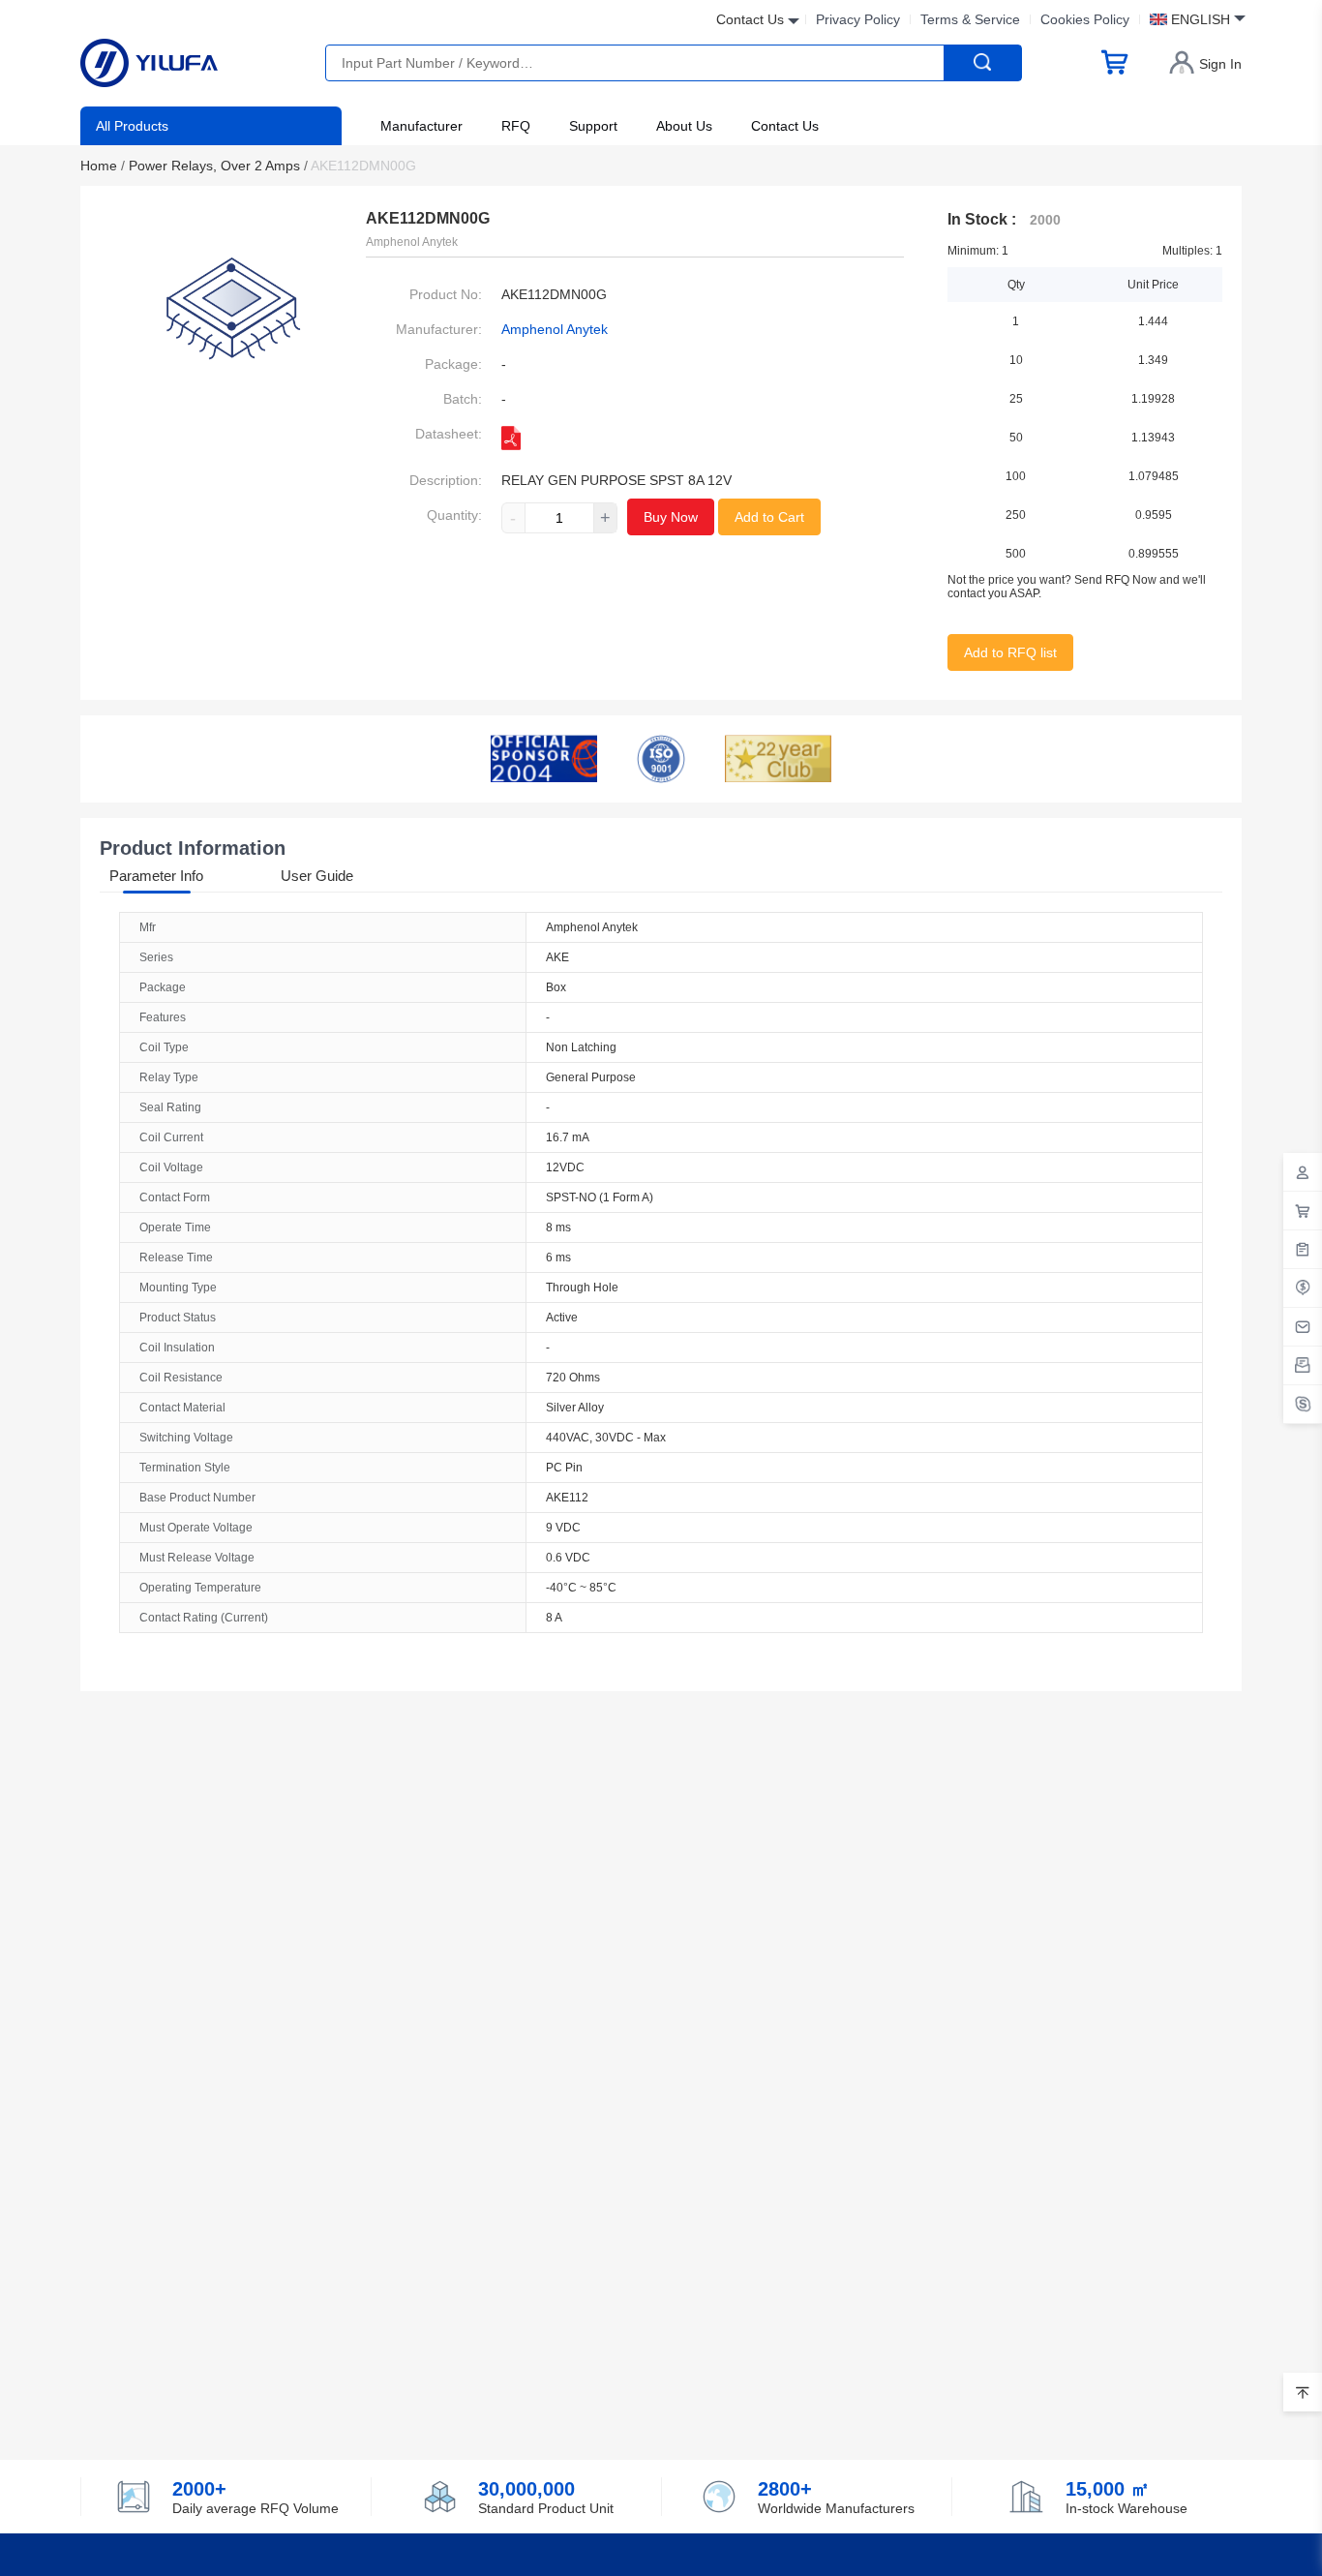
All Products (132, 126)
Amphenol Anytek (555, 329)
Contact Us (785, 126)
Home (103, 166)
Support (593, 126)
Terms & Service (970, 19)
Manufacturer (421, 126)
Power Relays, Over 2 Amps (218, 166)
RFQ (516, 126)
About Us (684, 126)
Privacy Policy (858, 19)
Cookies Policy (1085, 19)
